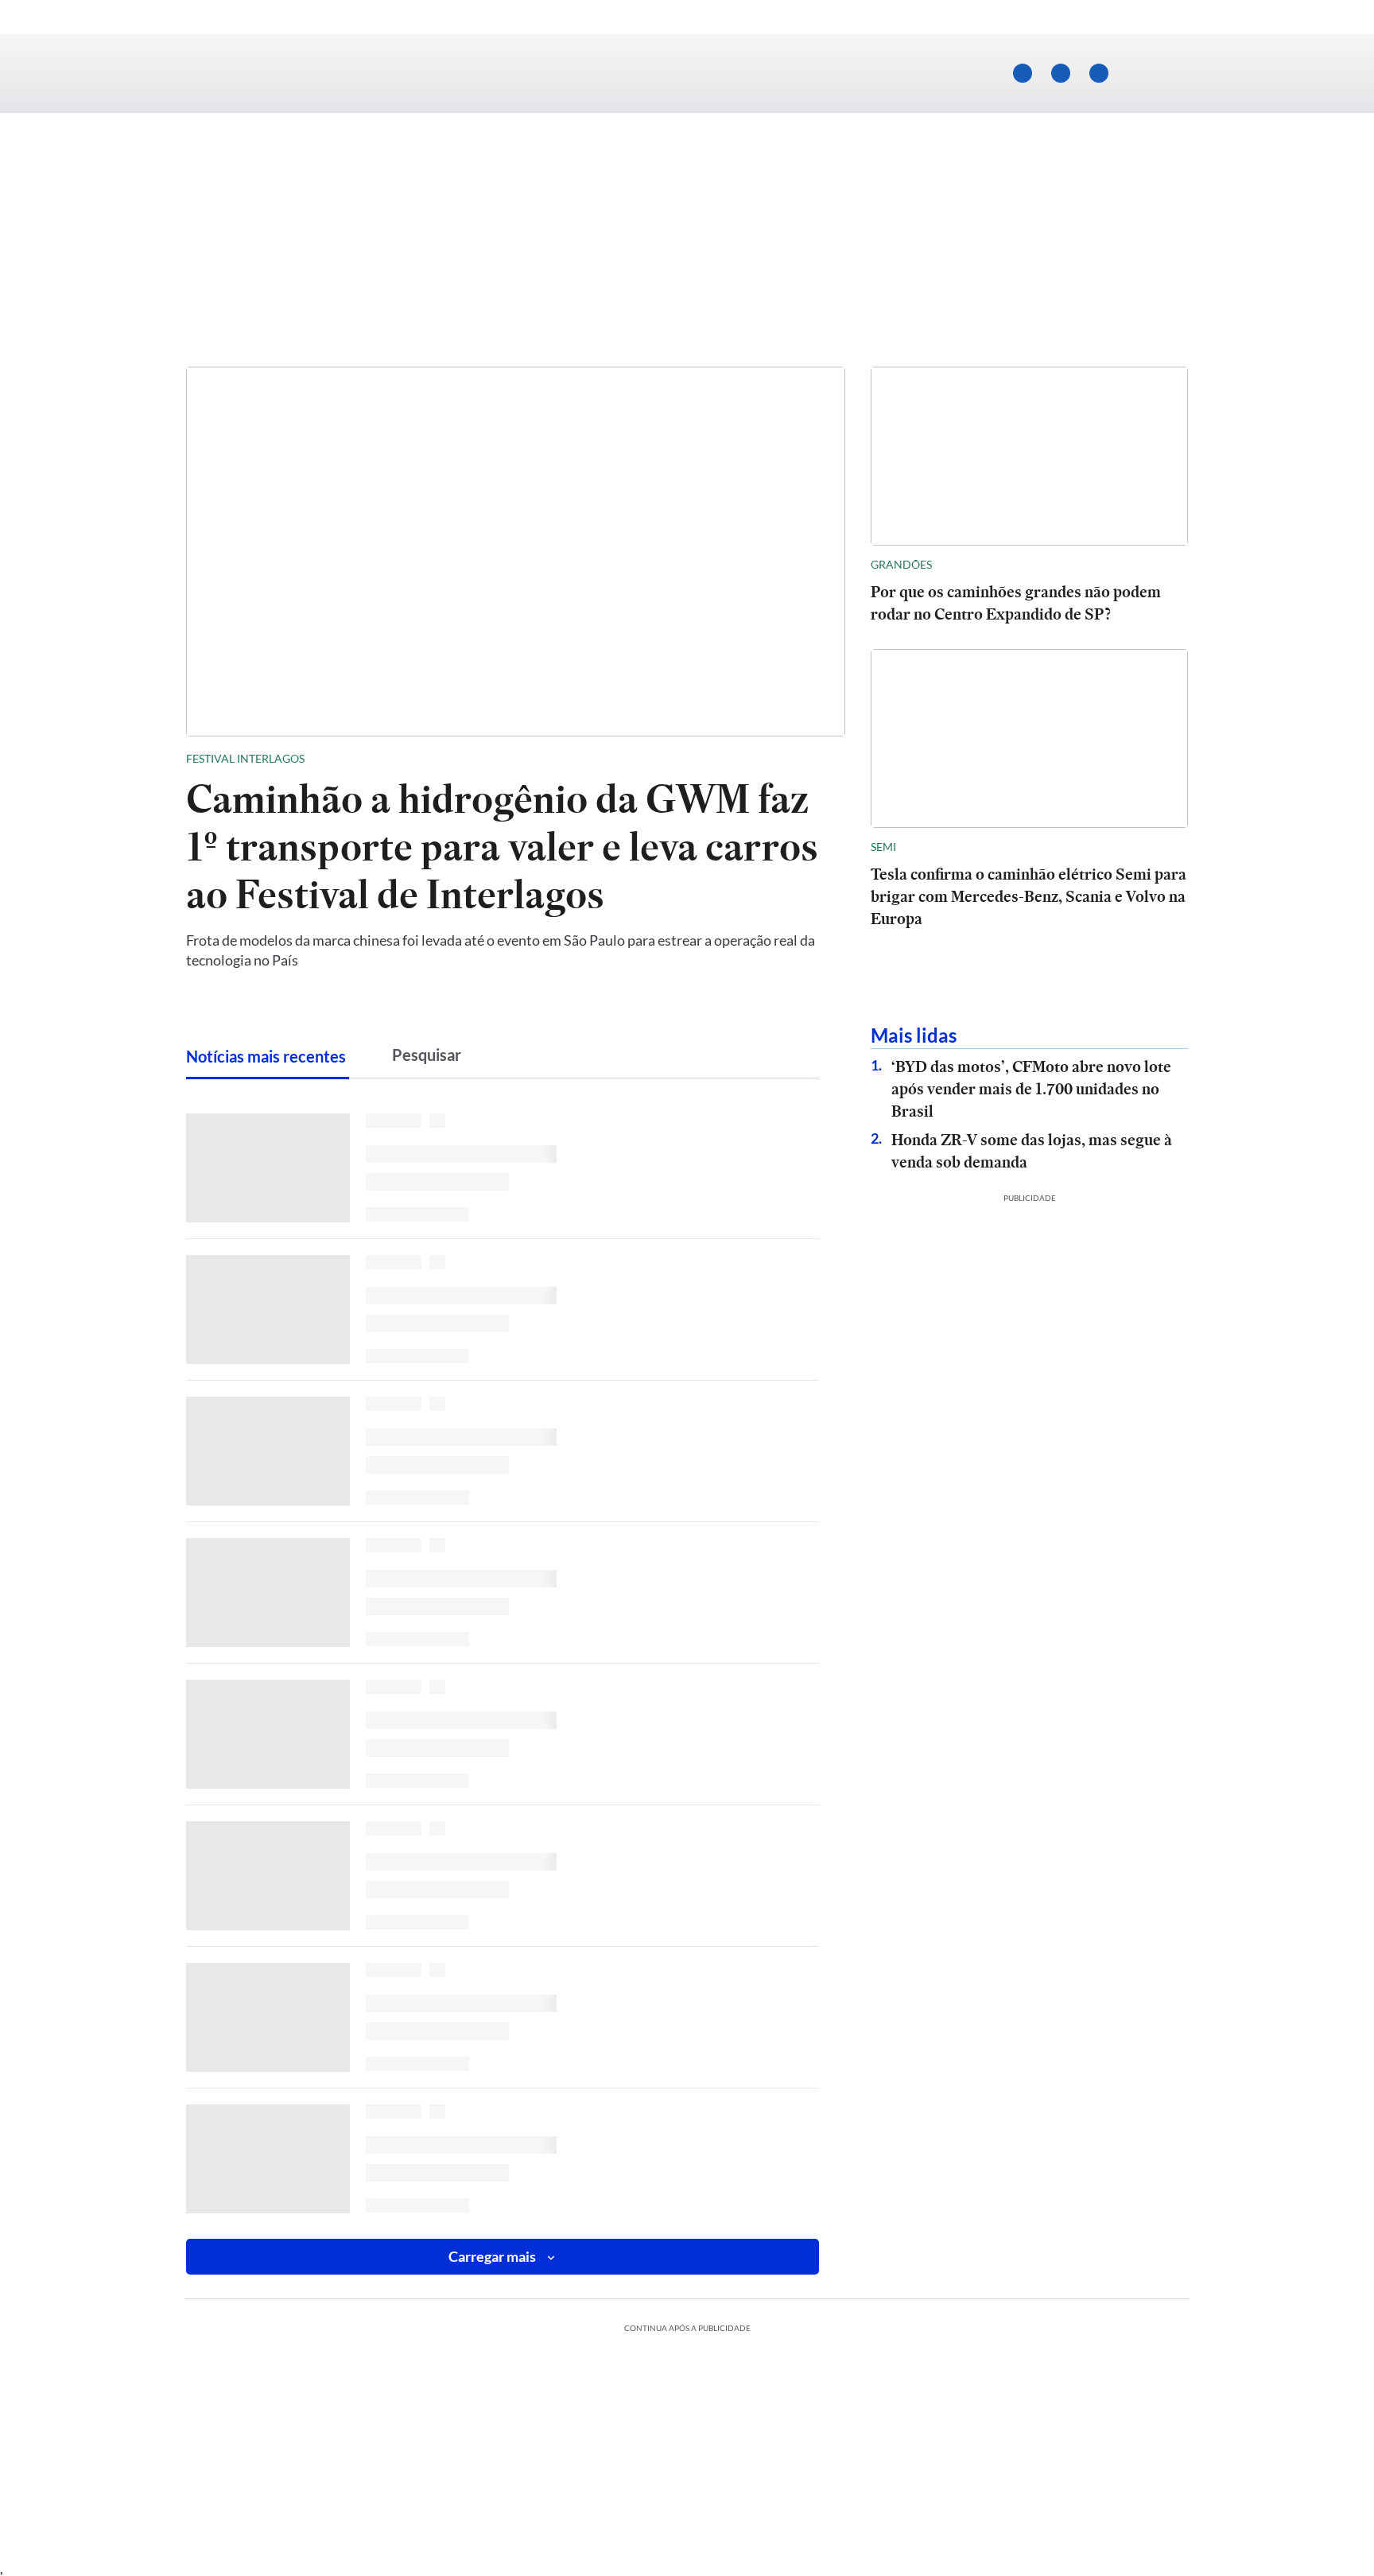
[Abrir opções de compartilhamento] (833, 759)
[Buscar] (1161, 73)
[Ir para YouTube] (1023, 73)
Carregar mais (492, 2256)
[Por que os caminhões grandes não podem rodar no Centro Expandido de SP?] (1029, 456)
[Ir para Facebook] (1061, 73)
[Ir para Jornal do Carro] (687, 74)
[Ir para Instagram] (1099, 73)
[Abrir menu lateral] (211, 74)
